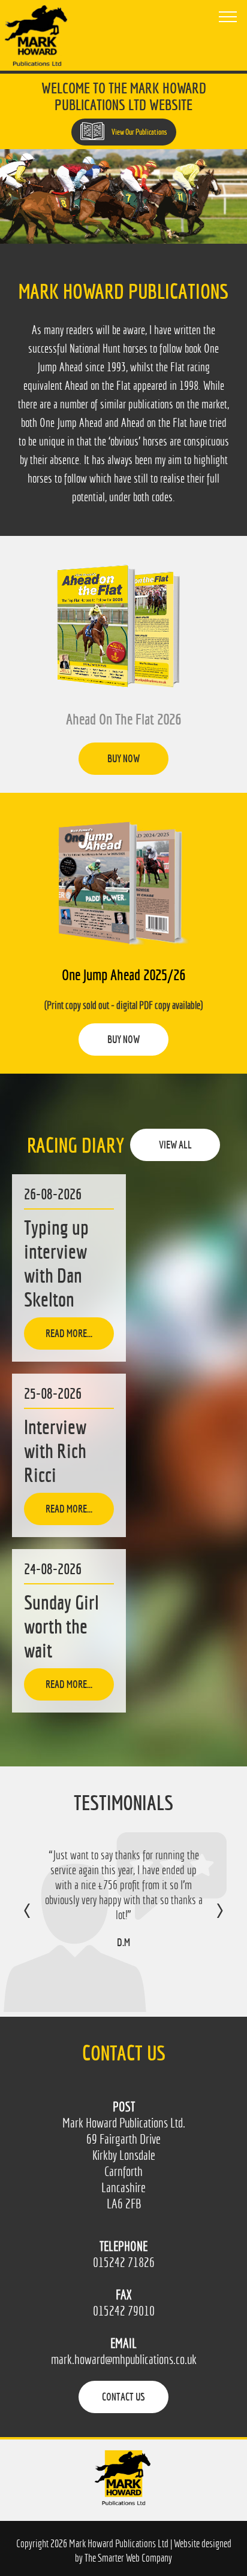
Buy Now (123, 758)
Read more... (69, 1333)
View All (175, 1145)
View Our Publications (139, 132)
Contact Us (123, 2397)
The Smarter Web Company (128, 2558)
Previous (39, 1919)
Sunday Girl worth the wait (61, 1626)
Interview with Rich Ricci (55, 1451)
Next (208, 1919)
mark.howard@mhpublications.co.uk (124, 2360)
